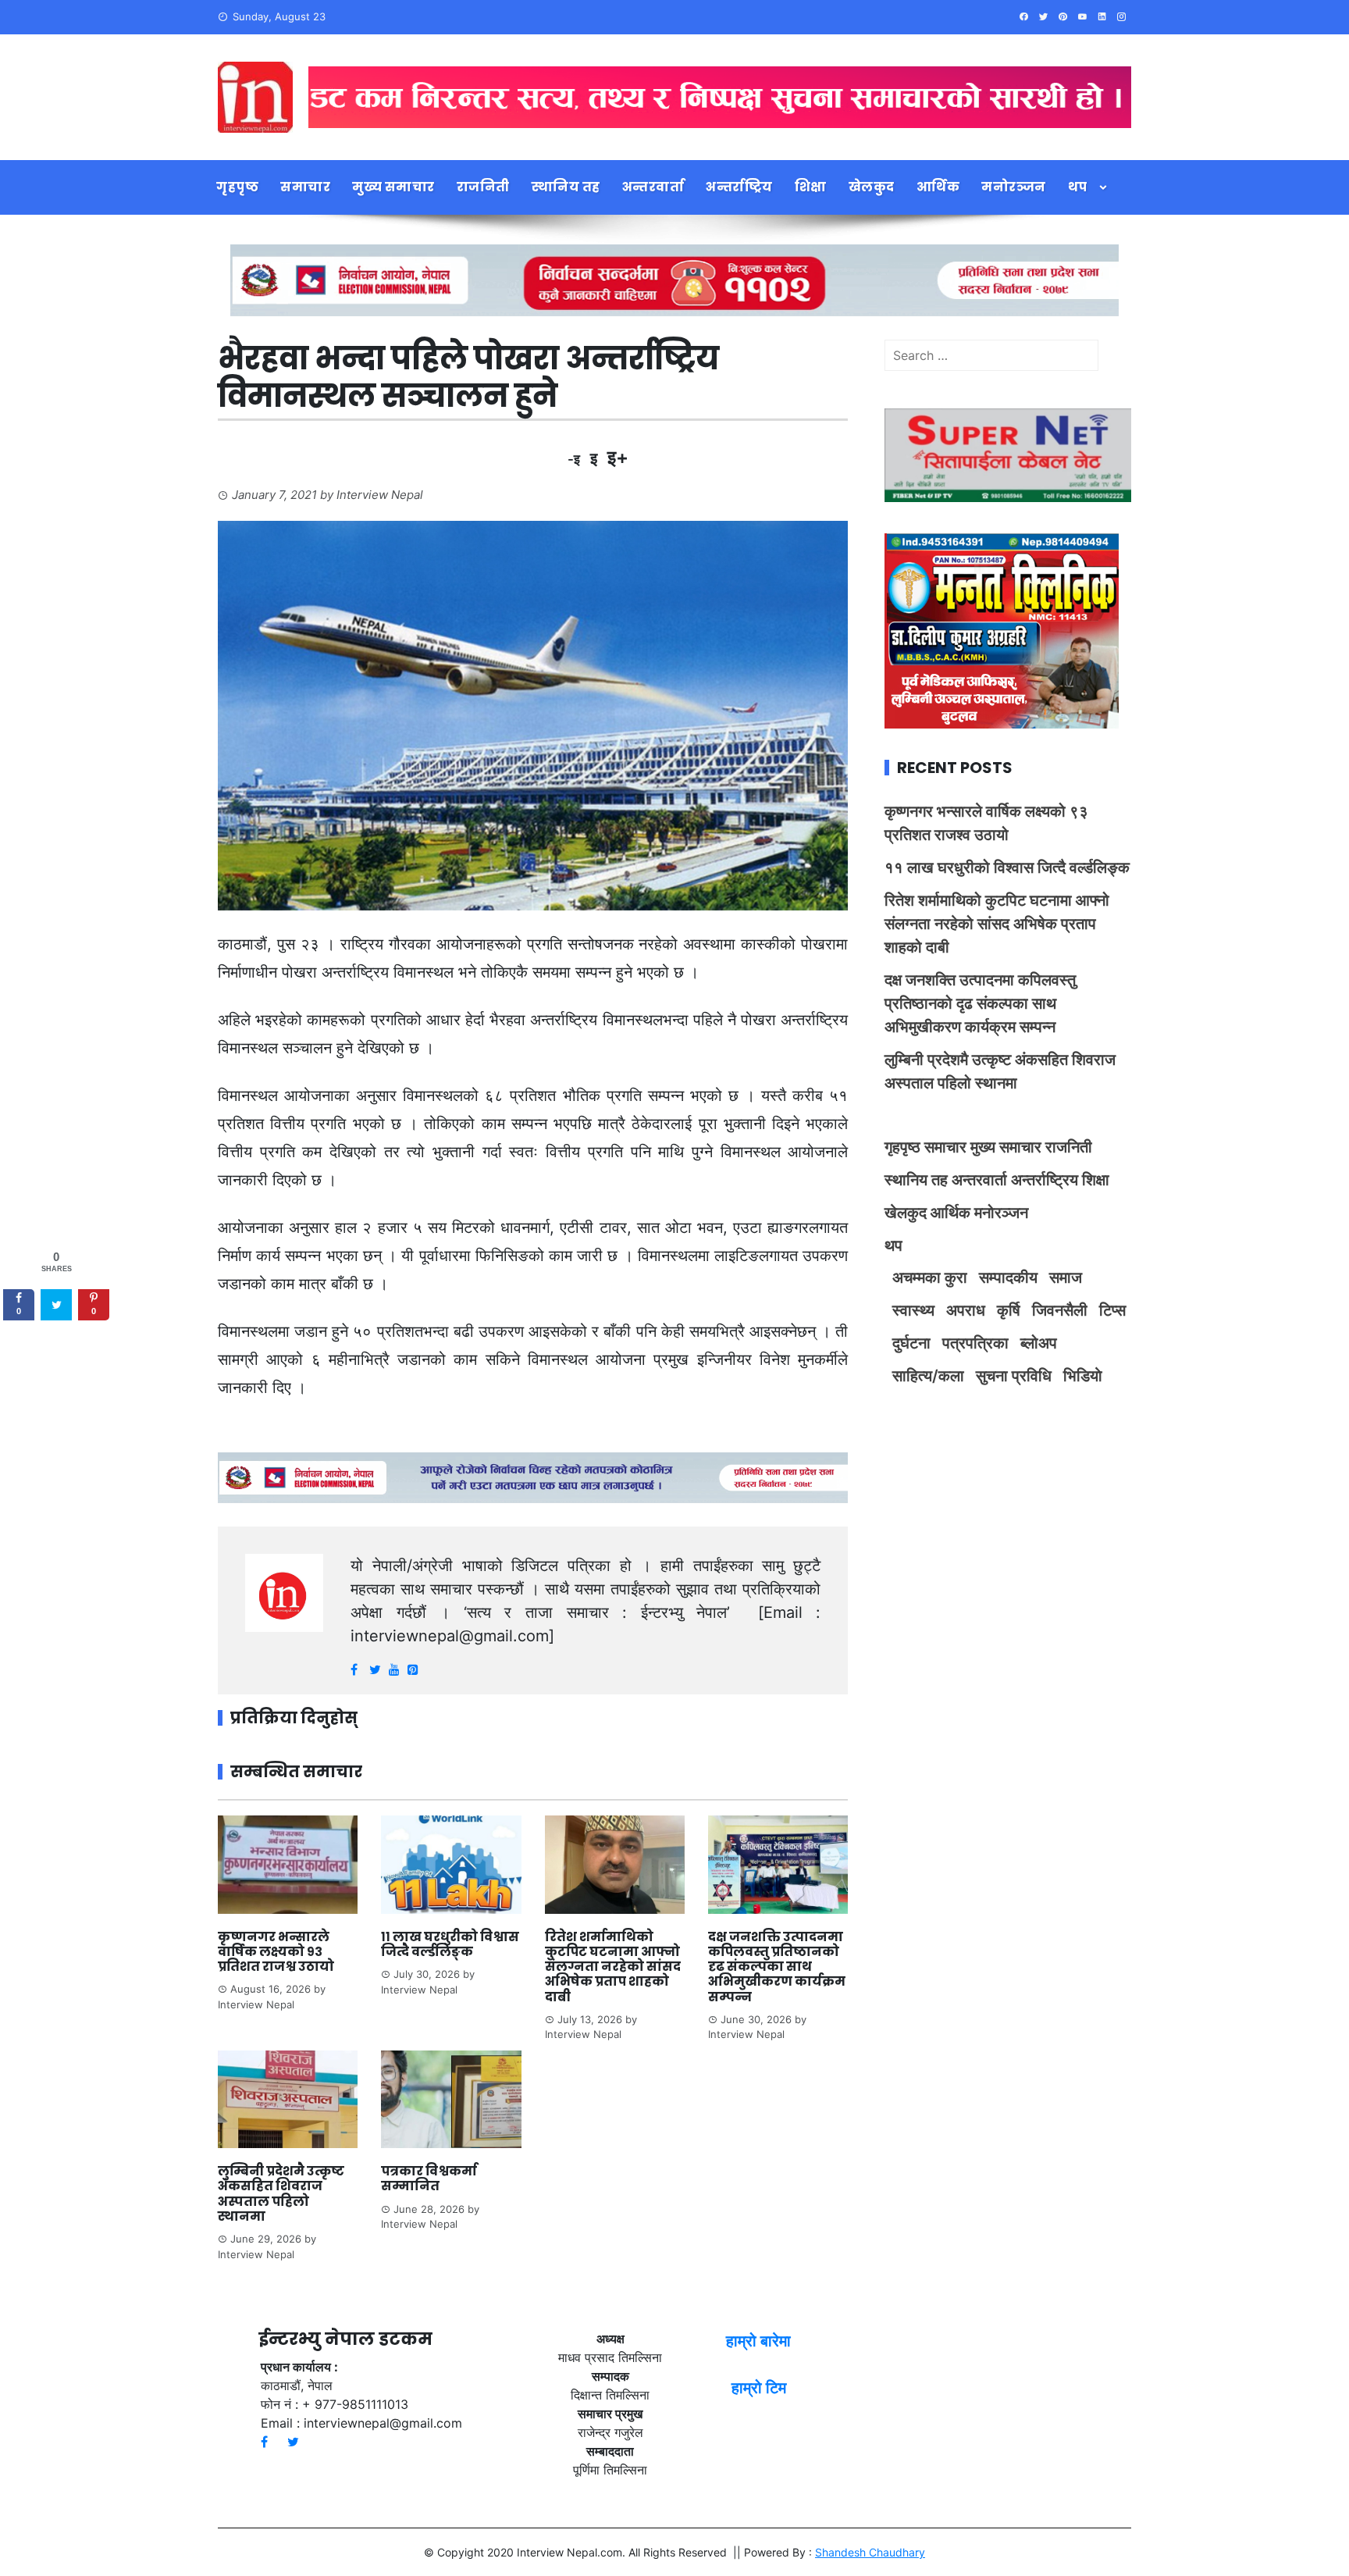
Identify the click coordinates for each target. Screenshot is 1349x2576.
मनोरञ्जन (1014, 187)
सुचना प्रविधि (1014, 1376)
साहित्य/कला (928, 1376)
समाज (1066, 1277)
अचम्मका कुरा (930, 1277)
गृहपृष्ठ (237, 187)
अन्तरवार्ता (653, 187)
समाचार (305, 187)
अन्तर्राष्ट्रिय (739, 187)
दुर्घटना (911, 1343)
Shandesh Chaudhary (870, 2552)
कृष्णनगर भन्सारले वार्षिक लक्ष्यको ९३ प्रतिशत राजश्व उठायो (276, 1952)
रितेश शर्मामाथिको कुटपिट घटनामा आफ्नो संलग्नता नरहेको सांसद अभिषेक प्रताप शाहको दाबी (613, 1967)
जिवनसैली (1060, 1310)
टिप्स (1112, 1310)
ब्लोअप (1039, 1343)
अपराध (966, 1310)
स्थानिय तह (566, 187)
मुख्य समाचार (393, 187)
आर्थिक (938, 187)
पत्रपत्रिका (975, 1343)
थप (1078, 187)
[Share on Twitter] (56, 1306)
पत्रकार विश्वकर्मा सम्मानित (429, 2179)
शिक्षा (811, 187)
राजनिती (483, 187)
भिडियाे (1083, 1376)
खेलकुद (872, 187)
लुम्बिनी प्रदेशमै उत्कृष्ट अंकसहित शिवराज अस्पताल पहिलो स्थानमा (281, 2194)
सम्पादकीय (1008, 1277)
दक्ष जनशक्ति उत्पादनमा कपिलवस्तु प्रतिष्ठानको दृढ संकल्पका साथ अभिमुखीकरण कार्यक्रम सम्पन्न (777, 1967)
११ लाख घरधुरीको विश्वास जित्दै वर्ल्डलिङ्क (450, 1944)
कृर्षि (1009, 1310)
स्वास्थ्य (913, 1310)
